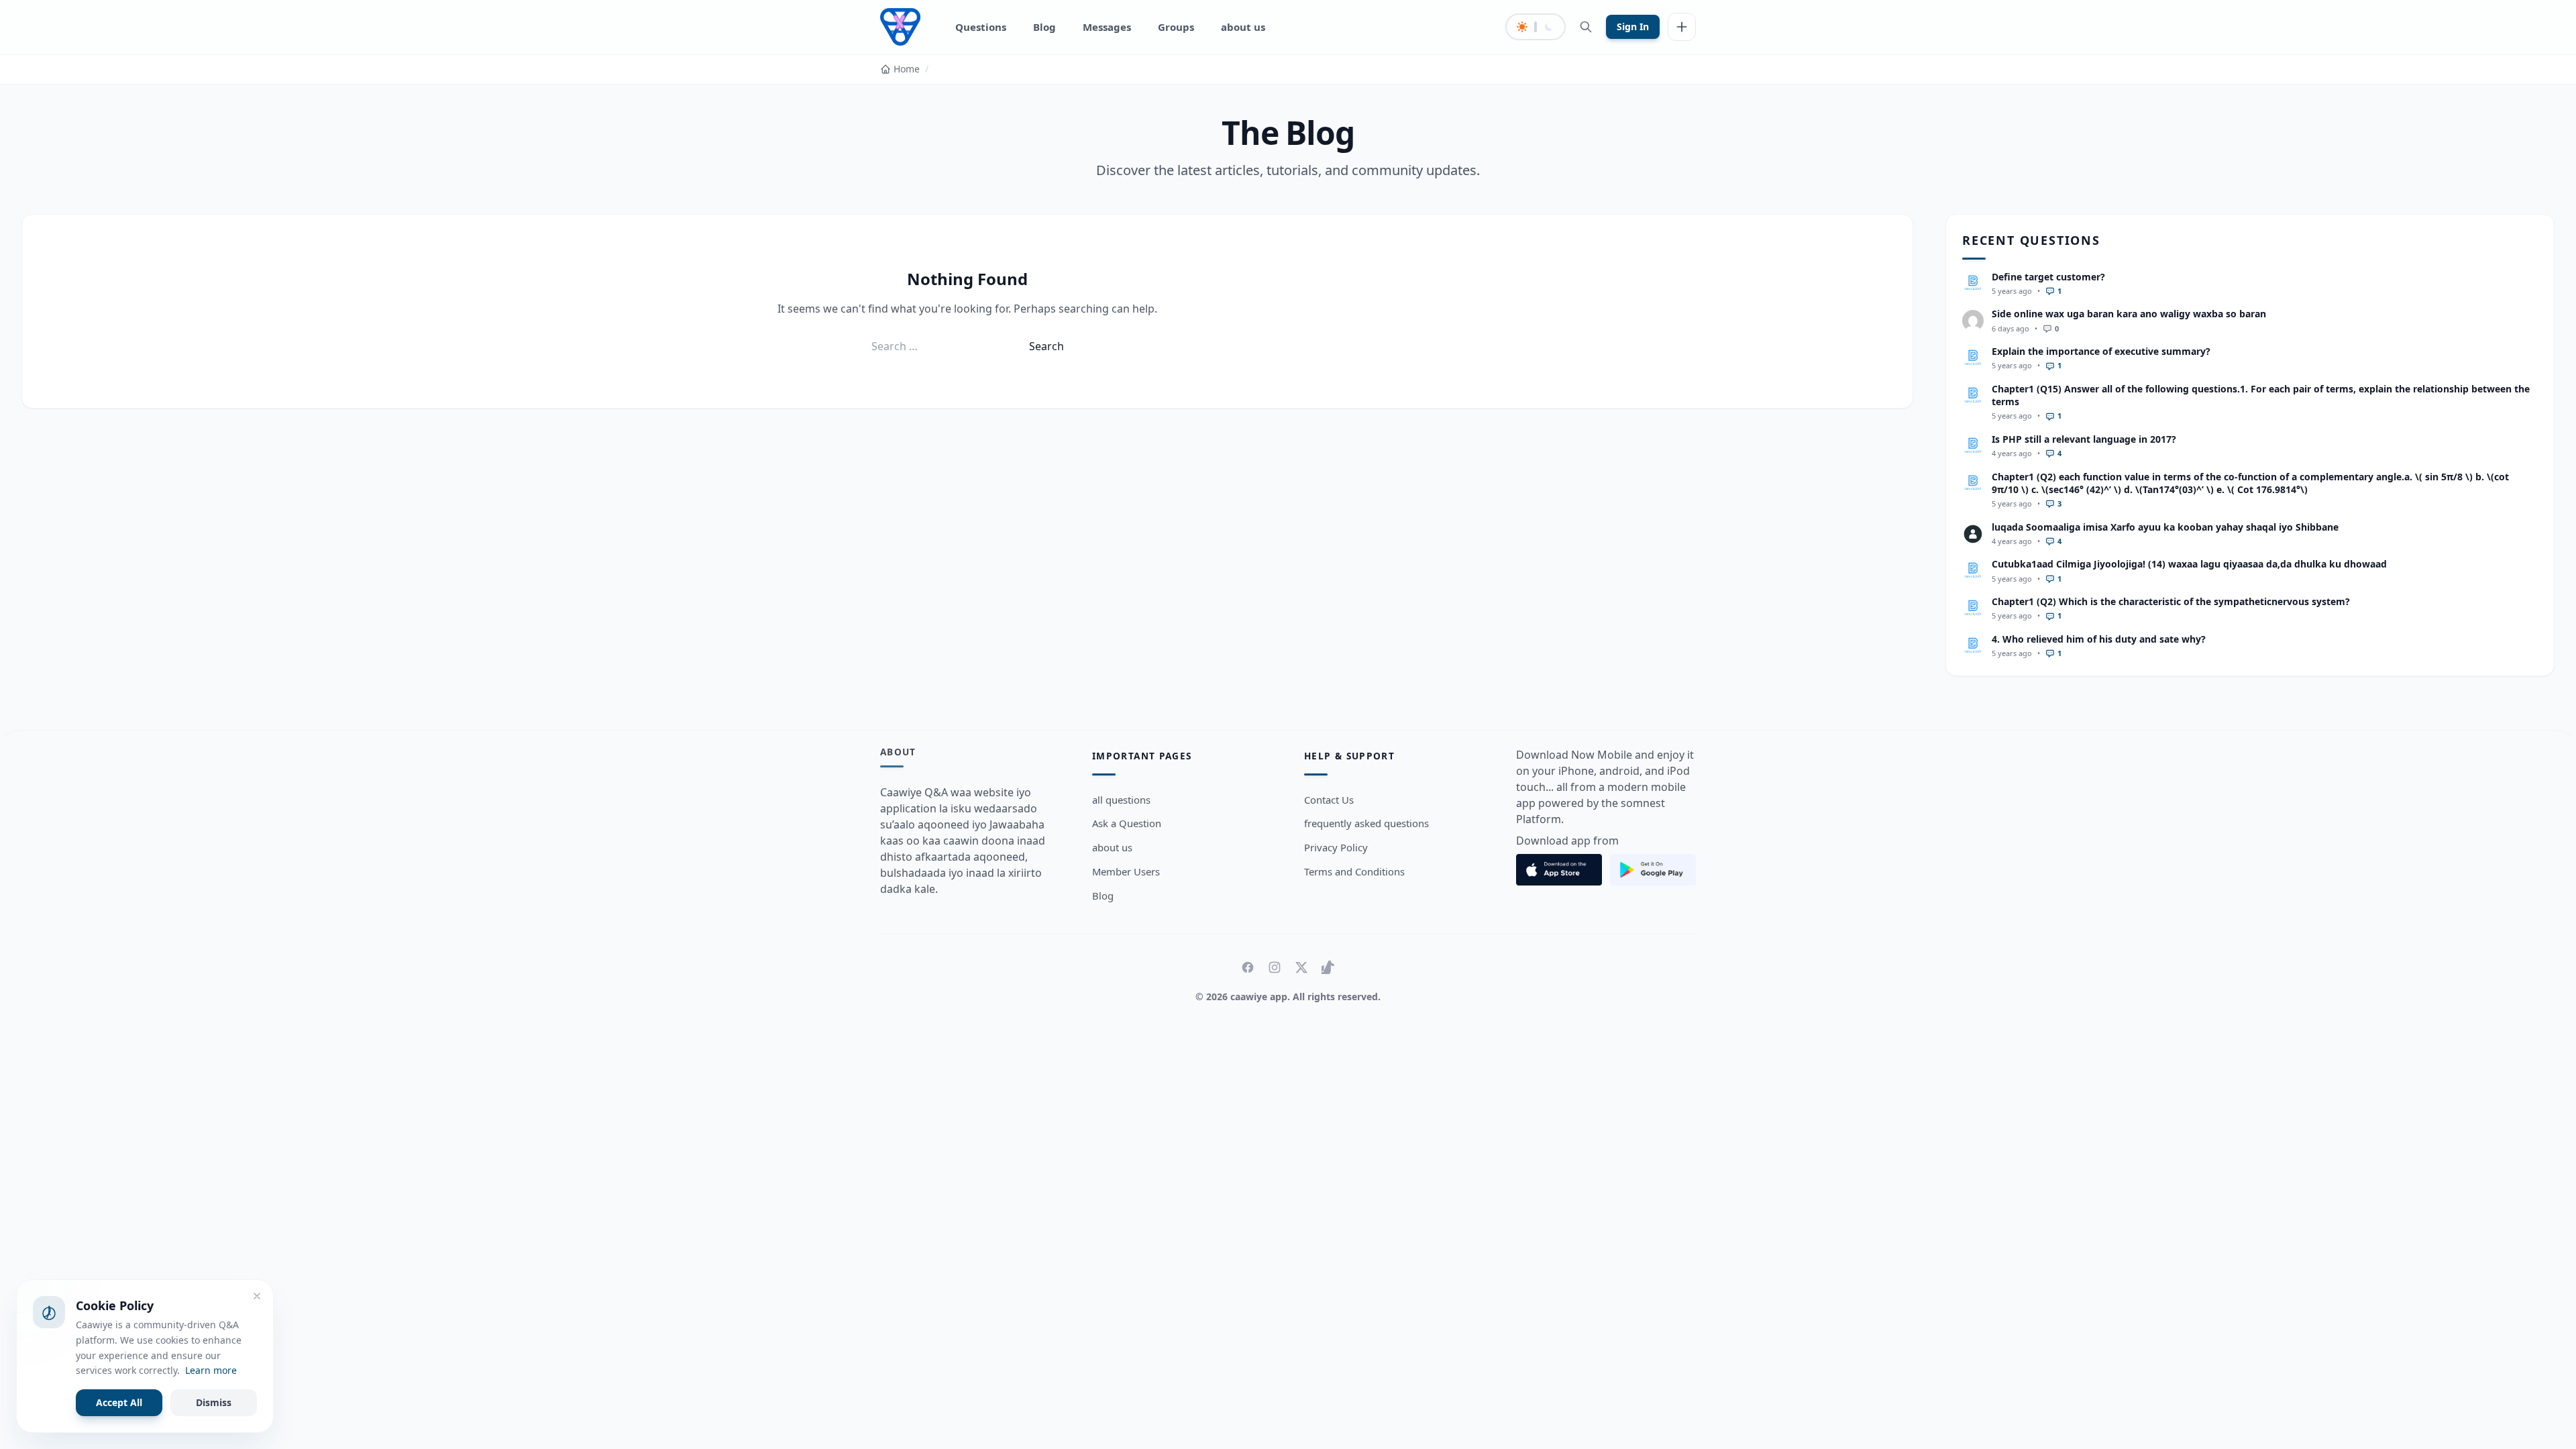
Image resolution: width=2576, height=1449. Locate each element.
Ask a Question (1127, 823)
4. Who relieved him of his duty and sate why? (2099, 639)
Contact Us (1329, 800)
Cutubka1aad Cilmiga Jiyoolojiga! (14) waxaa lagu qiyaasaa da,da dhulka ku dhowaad (2189, 564)
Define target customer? (2048, 277)
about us (1243, 27)
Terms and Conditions (1354, 871)
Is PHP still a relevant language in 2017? (2084, 439)
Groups (1176, 27)
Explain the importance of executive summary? (2101, 351)
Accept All (119, 1402)
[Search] (1586, 27)
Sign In (1633, 26)
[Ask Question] (1682, 27)
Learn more (211, 1370)
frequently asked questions (1366, 823)
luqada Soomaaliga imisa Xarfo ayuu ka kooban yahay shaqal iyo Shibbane (2165, 527)
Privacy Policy (1336, 847)
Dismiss (214, 1402)
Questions (981, 27)
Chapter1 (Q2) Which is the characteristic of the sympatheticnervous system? (2171, 601)
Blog (1044, 27)
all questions (1121, 800)
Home (907, 69)
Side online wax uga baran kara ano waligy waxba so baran (2129, 314)
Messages (1107, 27)
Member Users (1126, 871)
